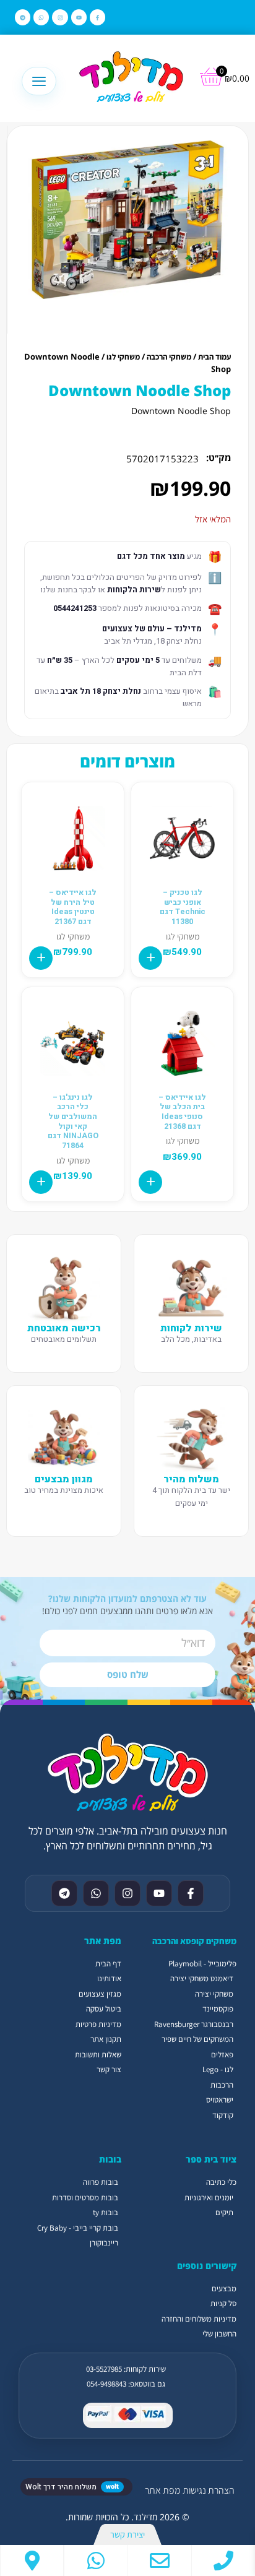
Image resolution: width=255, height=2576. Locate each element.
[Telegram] (23, 17)
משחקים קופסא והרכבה (194, 1941)
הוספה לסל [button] (150, 958)
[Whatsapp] (41, 17)
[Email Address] (160, 2561)
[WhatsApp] (96, 2561)
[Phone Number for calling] (223, 2561)
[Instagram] (60, 17)
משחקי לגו (123, 357)
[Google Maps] (32, 2561)
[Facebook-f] (97, 17)
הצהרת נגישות (209, 2490)
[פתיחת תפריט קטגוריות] (39, 81)
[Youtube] (79, 17)
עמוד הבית (214, 357)
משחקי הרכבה (169, 357)
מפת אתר (162, 2490)
